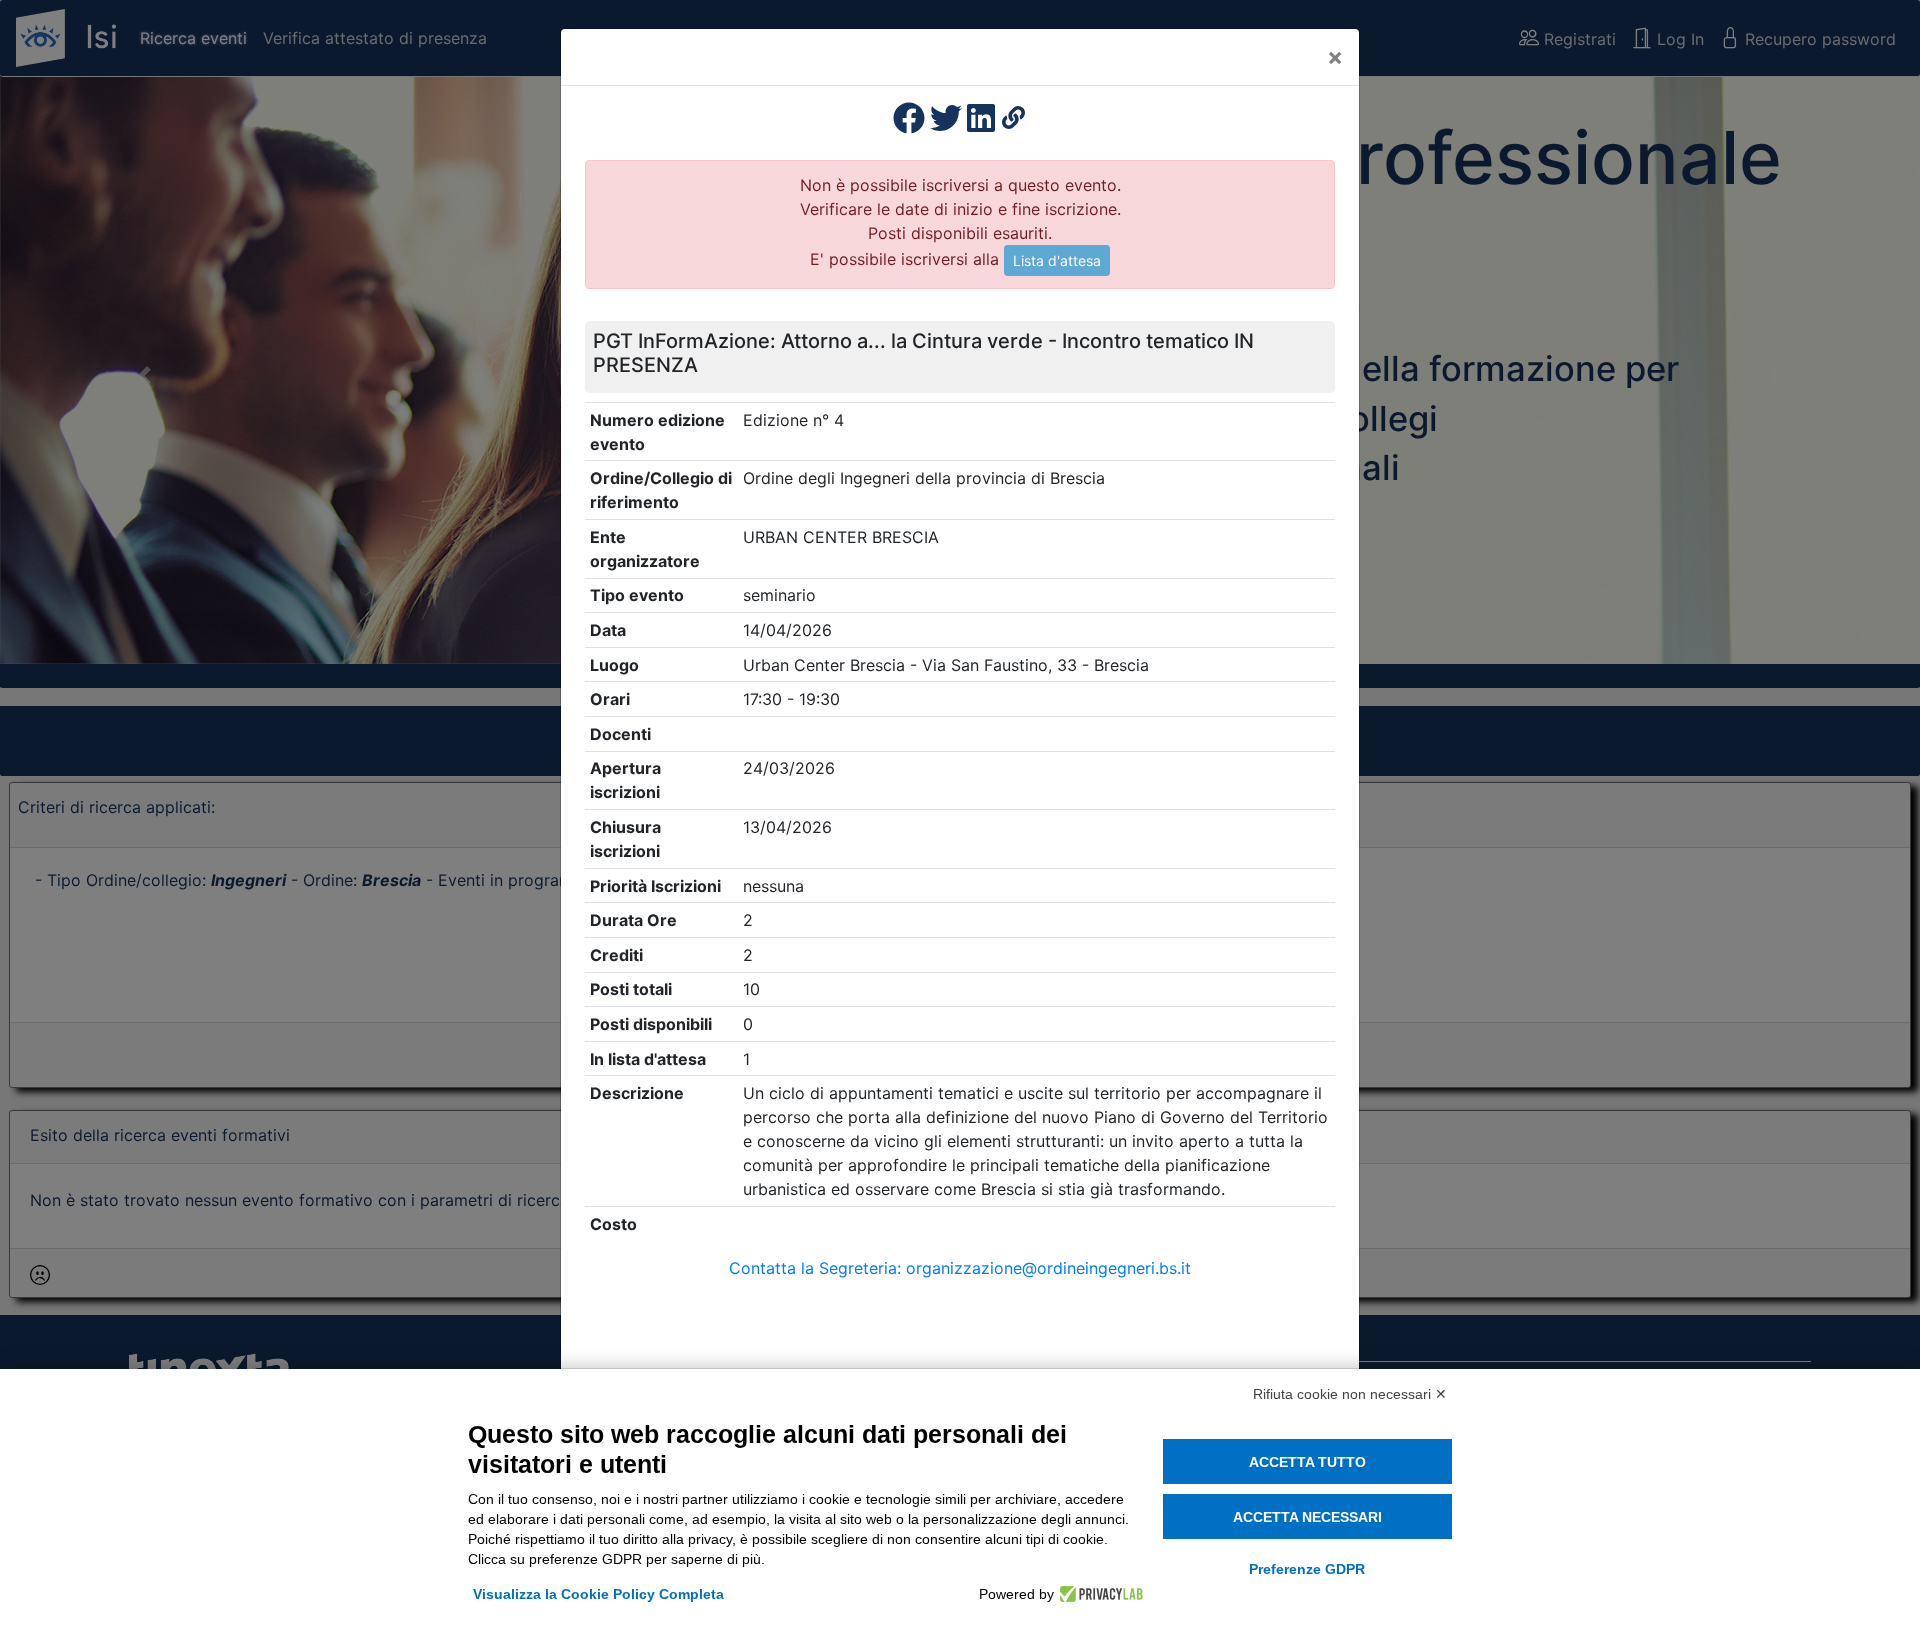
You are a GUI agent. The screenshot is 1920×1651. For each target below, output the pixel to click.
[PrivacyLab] (1098, 1594)
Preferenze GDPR (1307, 1569)
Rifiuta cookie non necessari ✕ (1350, 1394)
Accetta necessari (1307, 1517)
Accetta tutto (1307, 1462)
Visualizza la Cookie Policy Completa (598, 1594)
